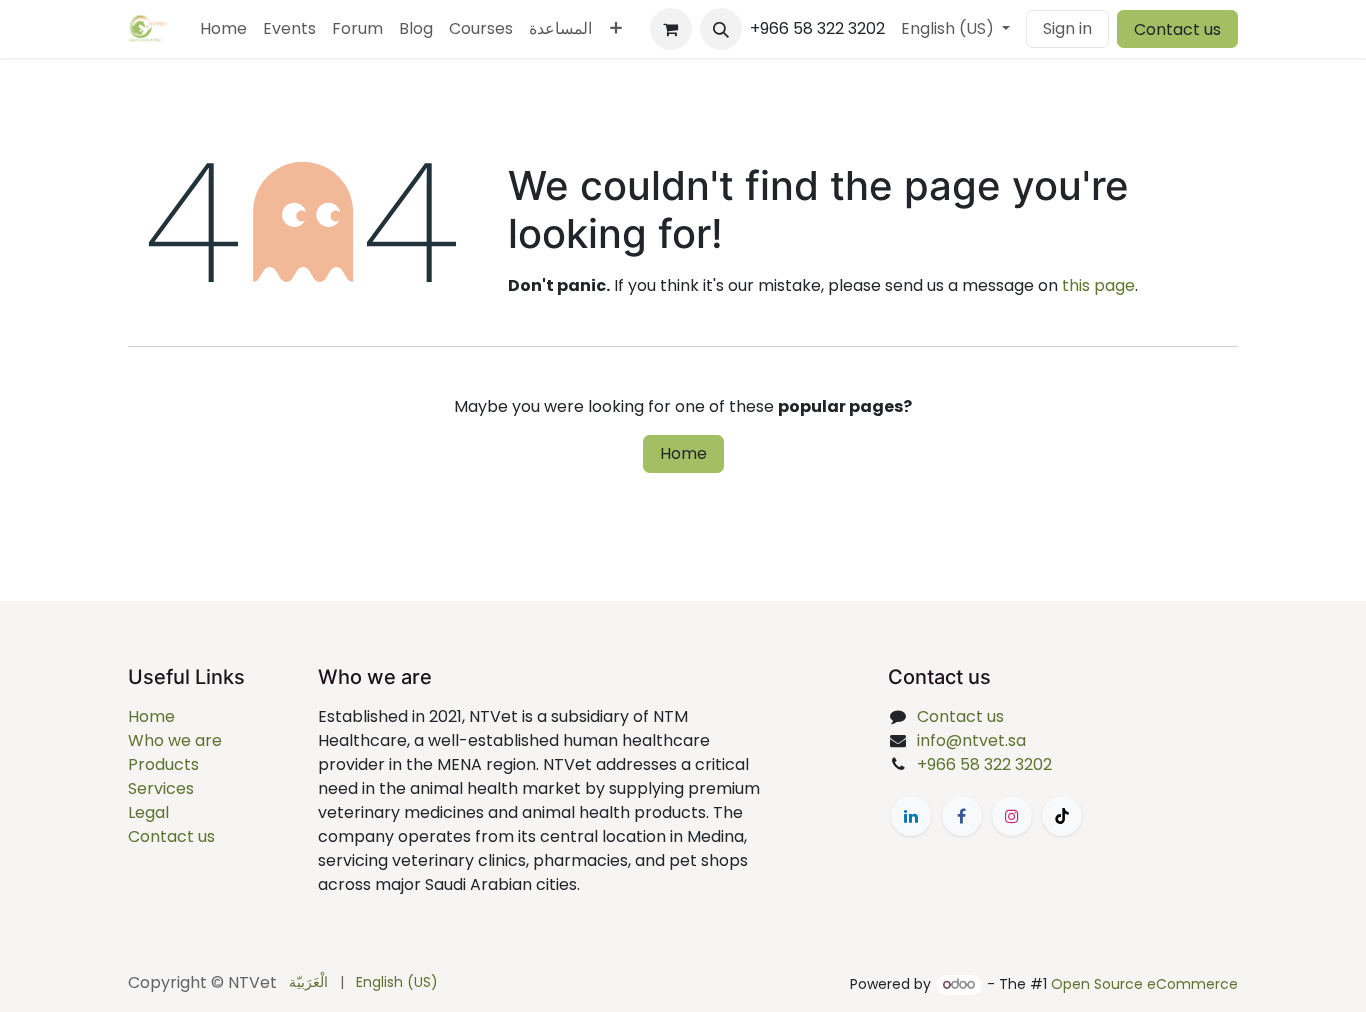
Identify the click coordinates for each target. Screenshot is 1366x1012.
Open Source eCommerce (1144, 984)
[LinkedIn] (911, 816)
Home (683, 453)
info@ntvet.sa (971, 740)
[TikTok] (1062, 816)
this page (1098, 285)
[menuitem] (223, 29)
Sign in (1067, 28)
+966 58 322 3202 (984, 764)
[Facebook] (962, 816)
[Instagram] (1012, 816)
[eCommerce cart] (671, 29)
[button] (721, 29)
